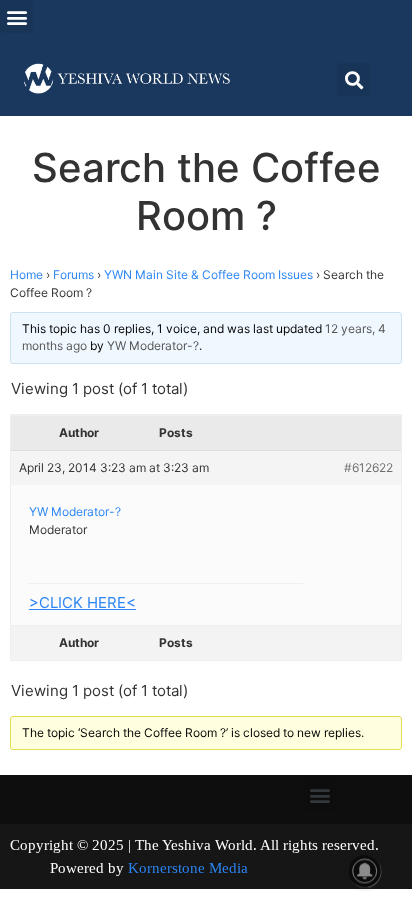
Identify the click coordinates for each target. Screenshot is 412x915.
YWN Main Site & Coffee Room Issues (208, 274)
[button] (16, 16)
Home (26, 274)
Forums (73, 274)
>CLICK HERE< (82, 602)
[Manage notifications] (365, 871)
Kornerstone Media (188, 868)
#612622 (368, 467)
